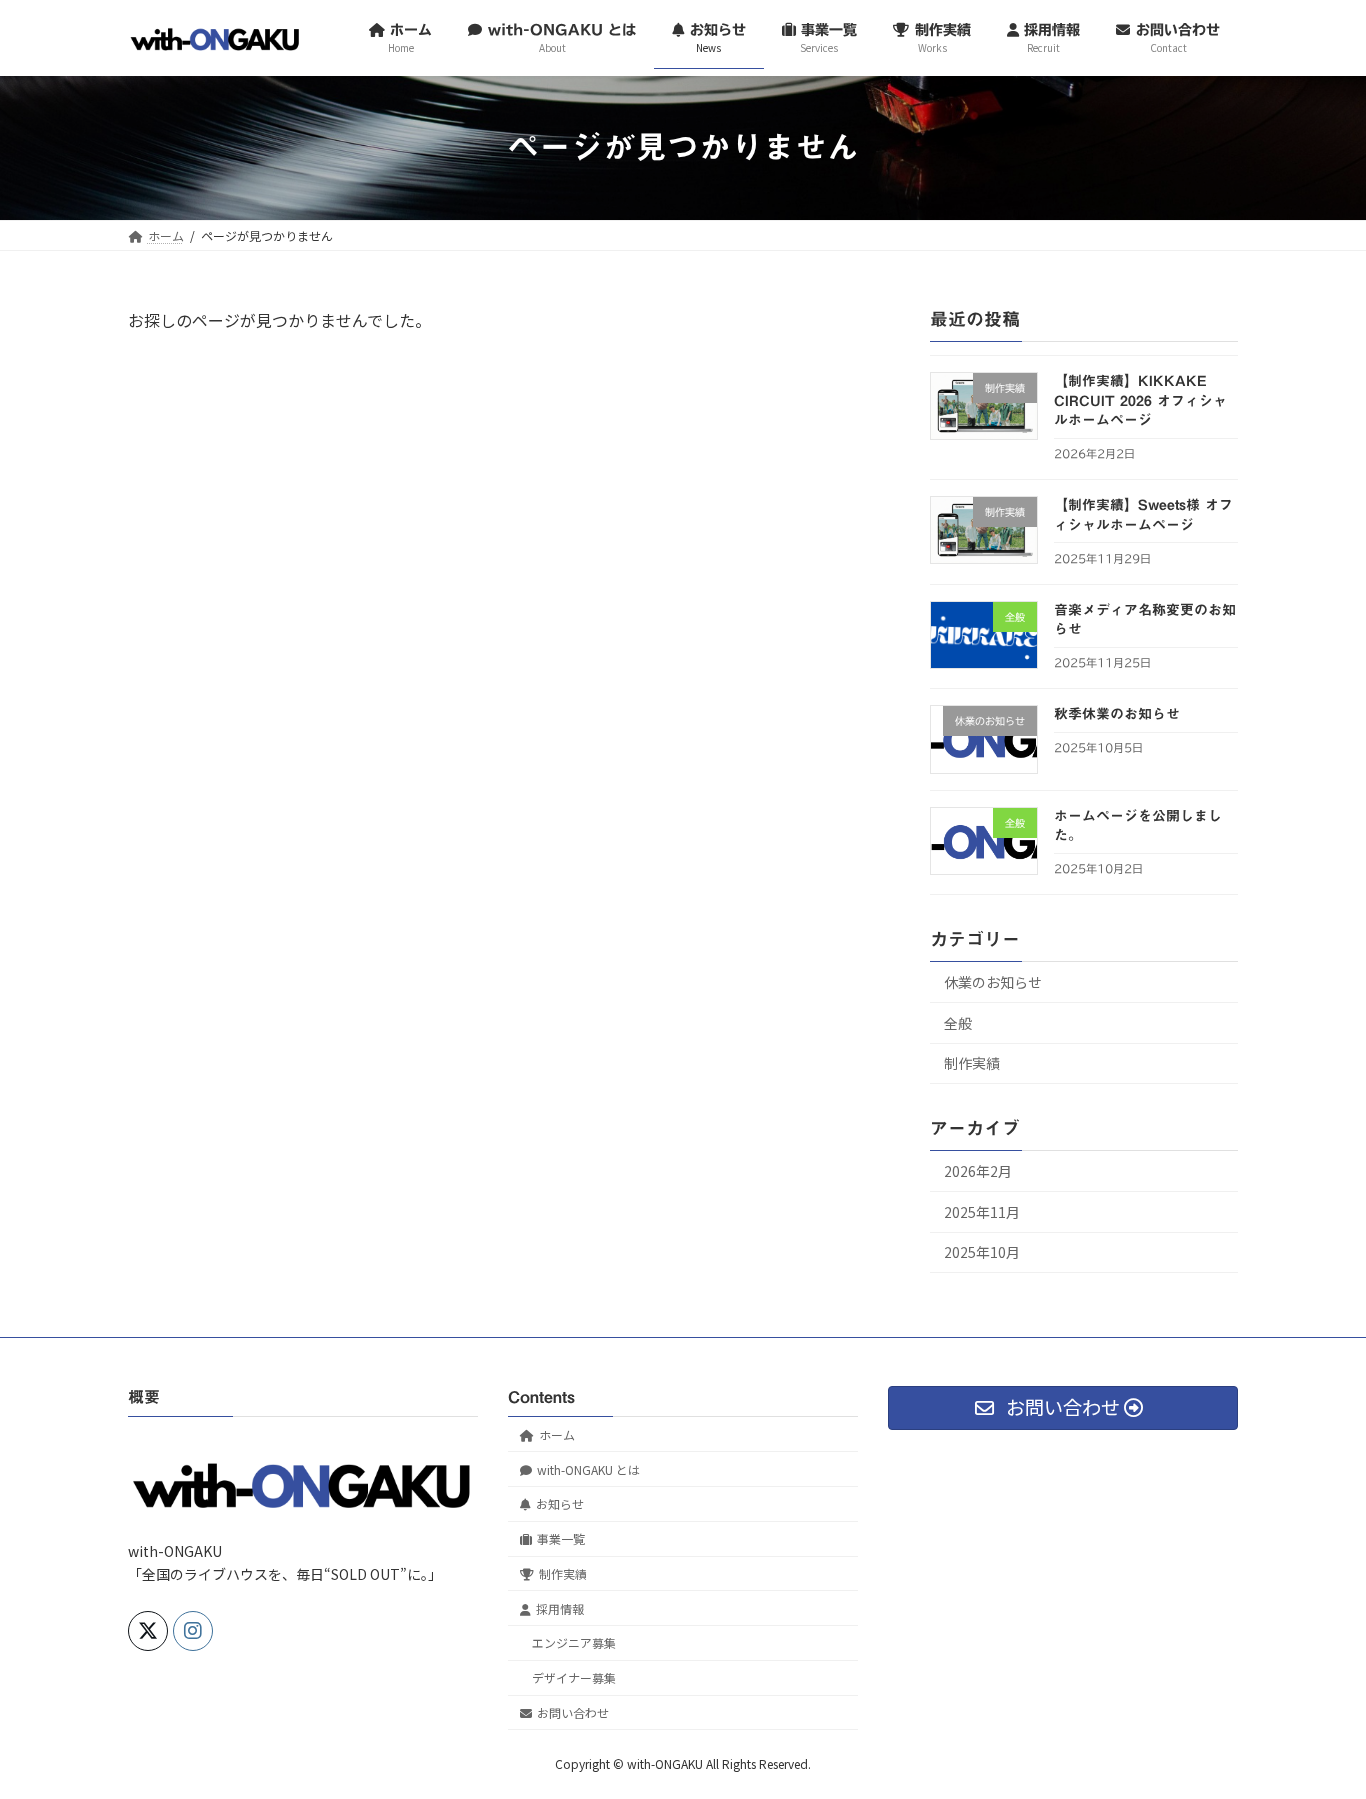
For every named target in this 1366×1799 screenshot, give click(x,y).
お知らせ (560, 1503)
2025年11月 (982, 1211)
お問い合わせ (573, 1712)
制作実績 (972, 1063)
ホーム (557, 1434)
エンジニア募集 (574, 1642)
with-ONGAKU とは (588, 1468)
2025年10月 (982, 1252)
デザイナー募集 (574, 1677)
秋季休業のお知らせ (1117, 714)
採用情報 (560, 1607)
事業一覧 (561, 1538)
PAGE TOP (1318, 1726)
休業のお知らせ (993, 982)
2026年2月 (978, 1171)
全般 (958, 1022)
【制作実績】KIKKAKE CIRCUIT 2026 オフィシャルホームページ (1140, 400)
